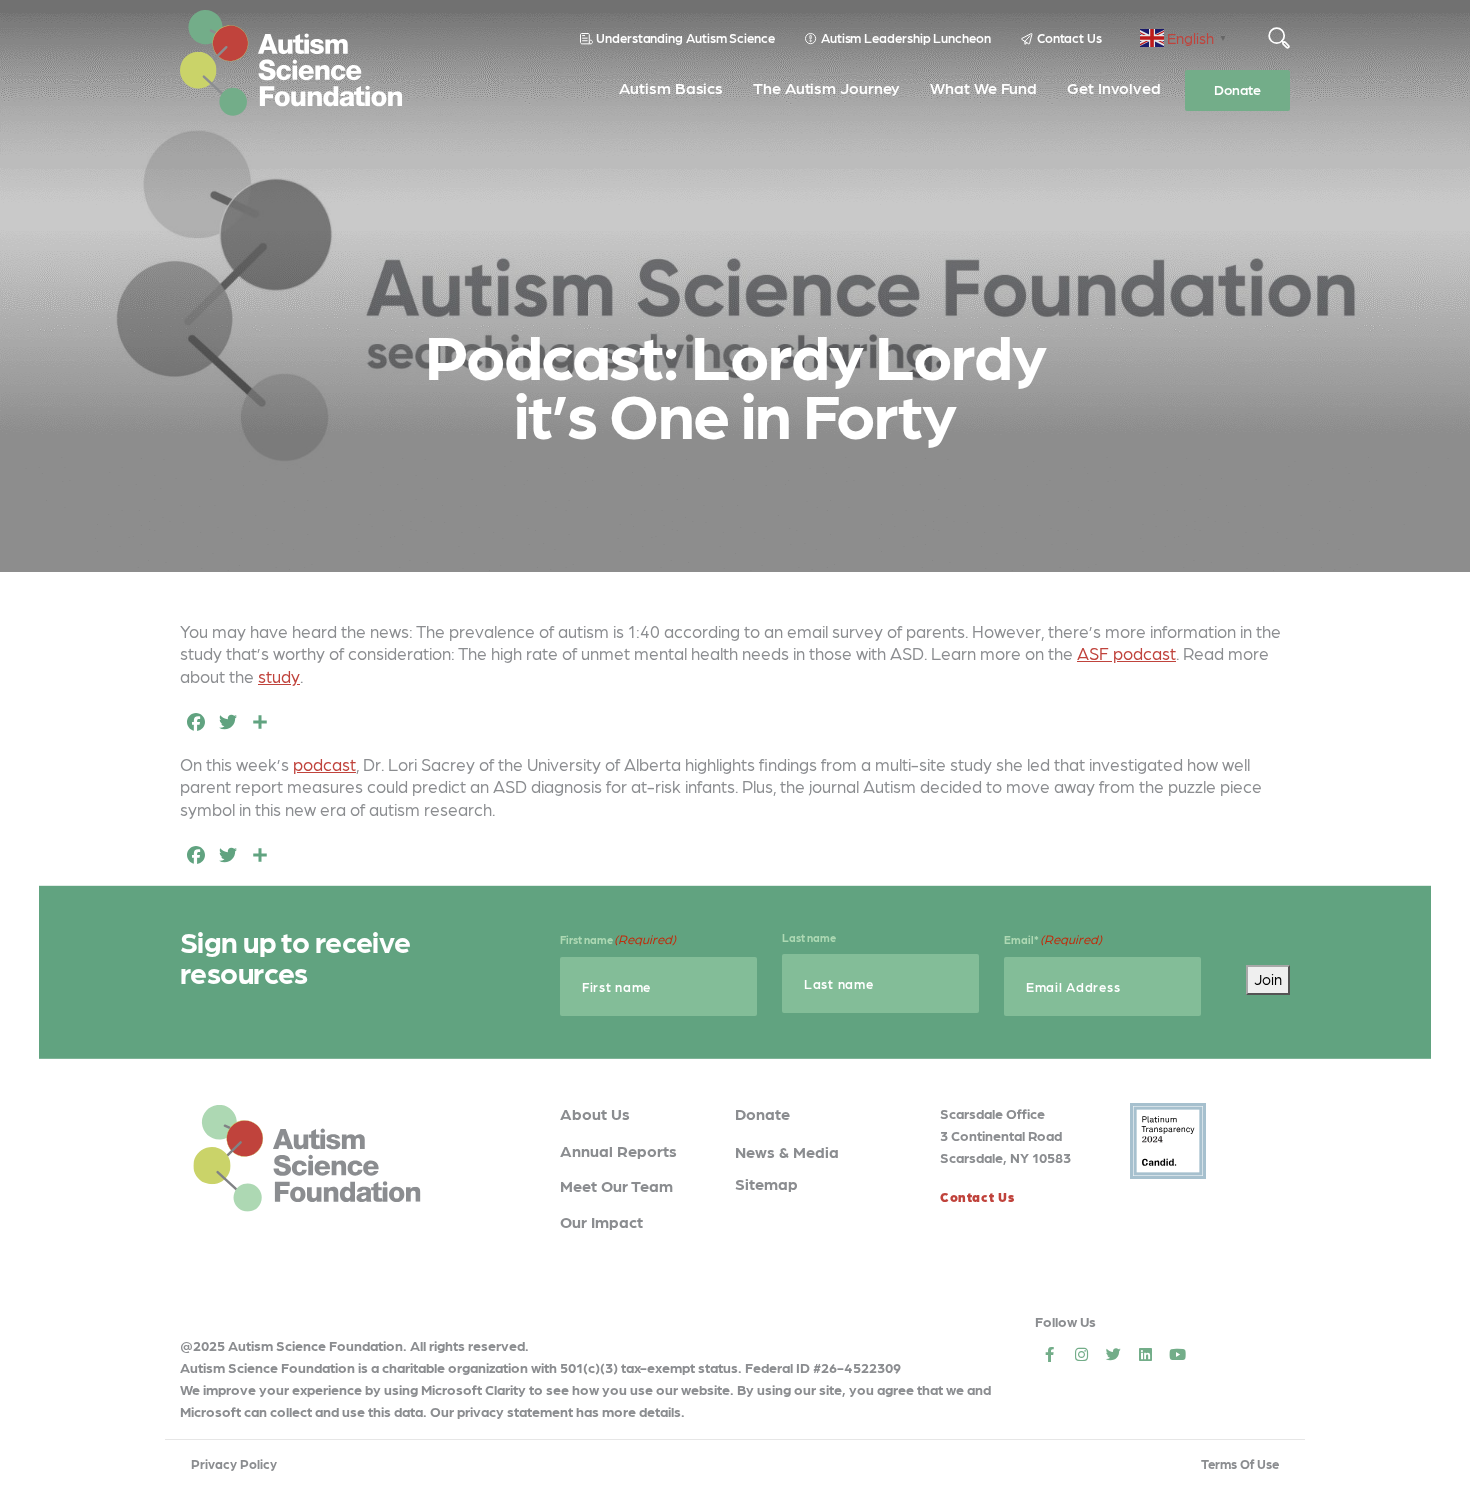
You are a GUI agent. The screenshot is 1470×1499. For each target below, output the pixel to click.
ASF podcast (1126, 653)
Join (1268, 979)
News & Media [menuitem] (787, 1151)
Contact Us (1069, 37)
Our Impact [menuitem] (601, 1221)
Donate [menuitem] (1237, 89)
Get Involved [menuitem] (1114, 87)
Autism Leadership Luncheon (906, 37)
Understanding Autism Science (685, 37)
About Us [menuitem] (595, 1113)
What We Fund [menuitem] (983, 87)
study (279, 676)
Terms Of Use (1240, 1463)
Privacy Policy (234, 1463)
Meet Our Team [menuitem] (616, 1185)
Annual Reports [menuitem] (618, 1150)
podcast (324, 764)
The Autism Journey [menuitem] (826, 87)
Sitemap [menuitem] (766, 1183)
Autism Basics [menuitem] (671, 87)
